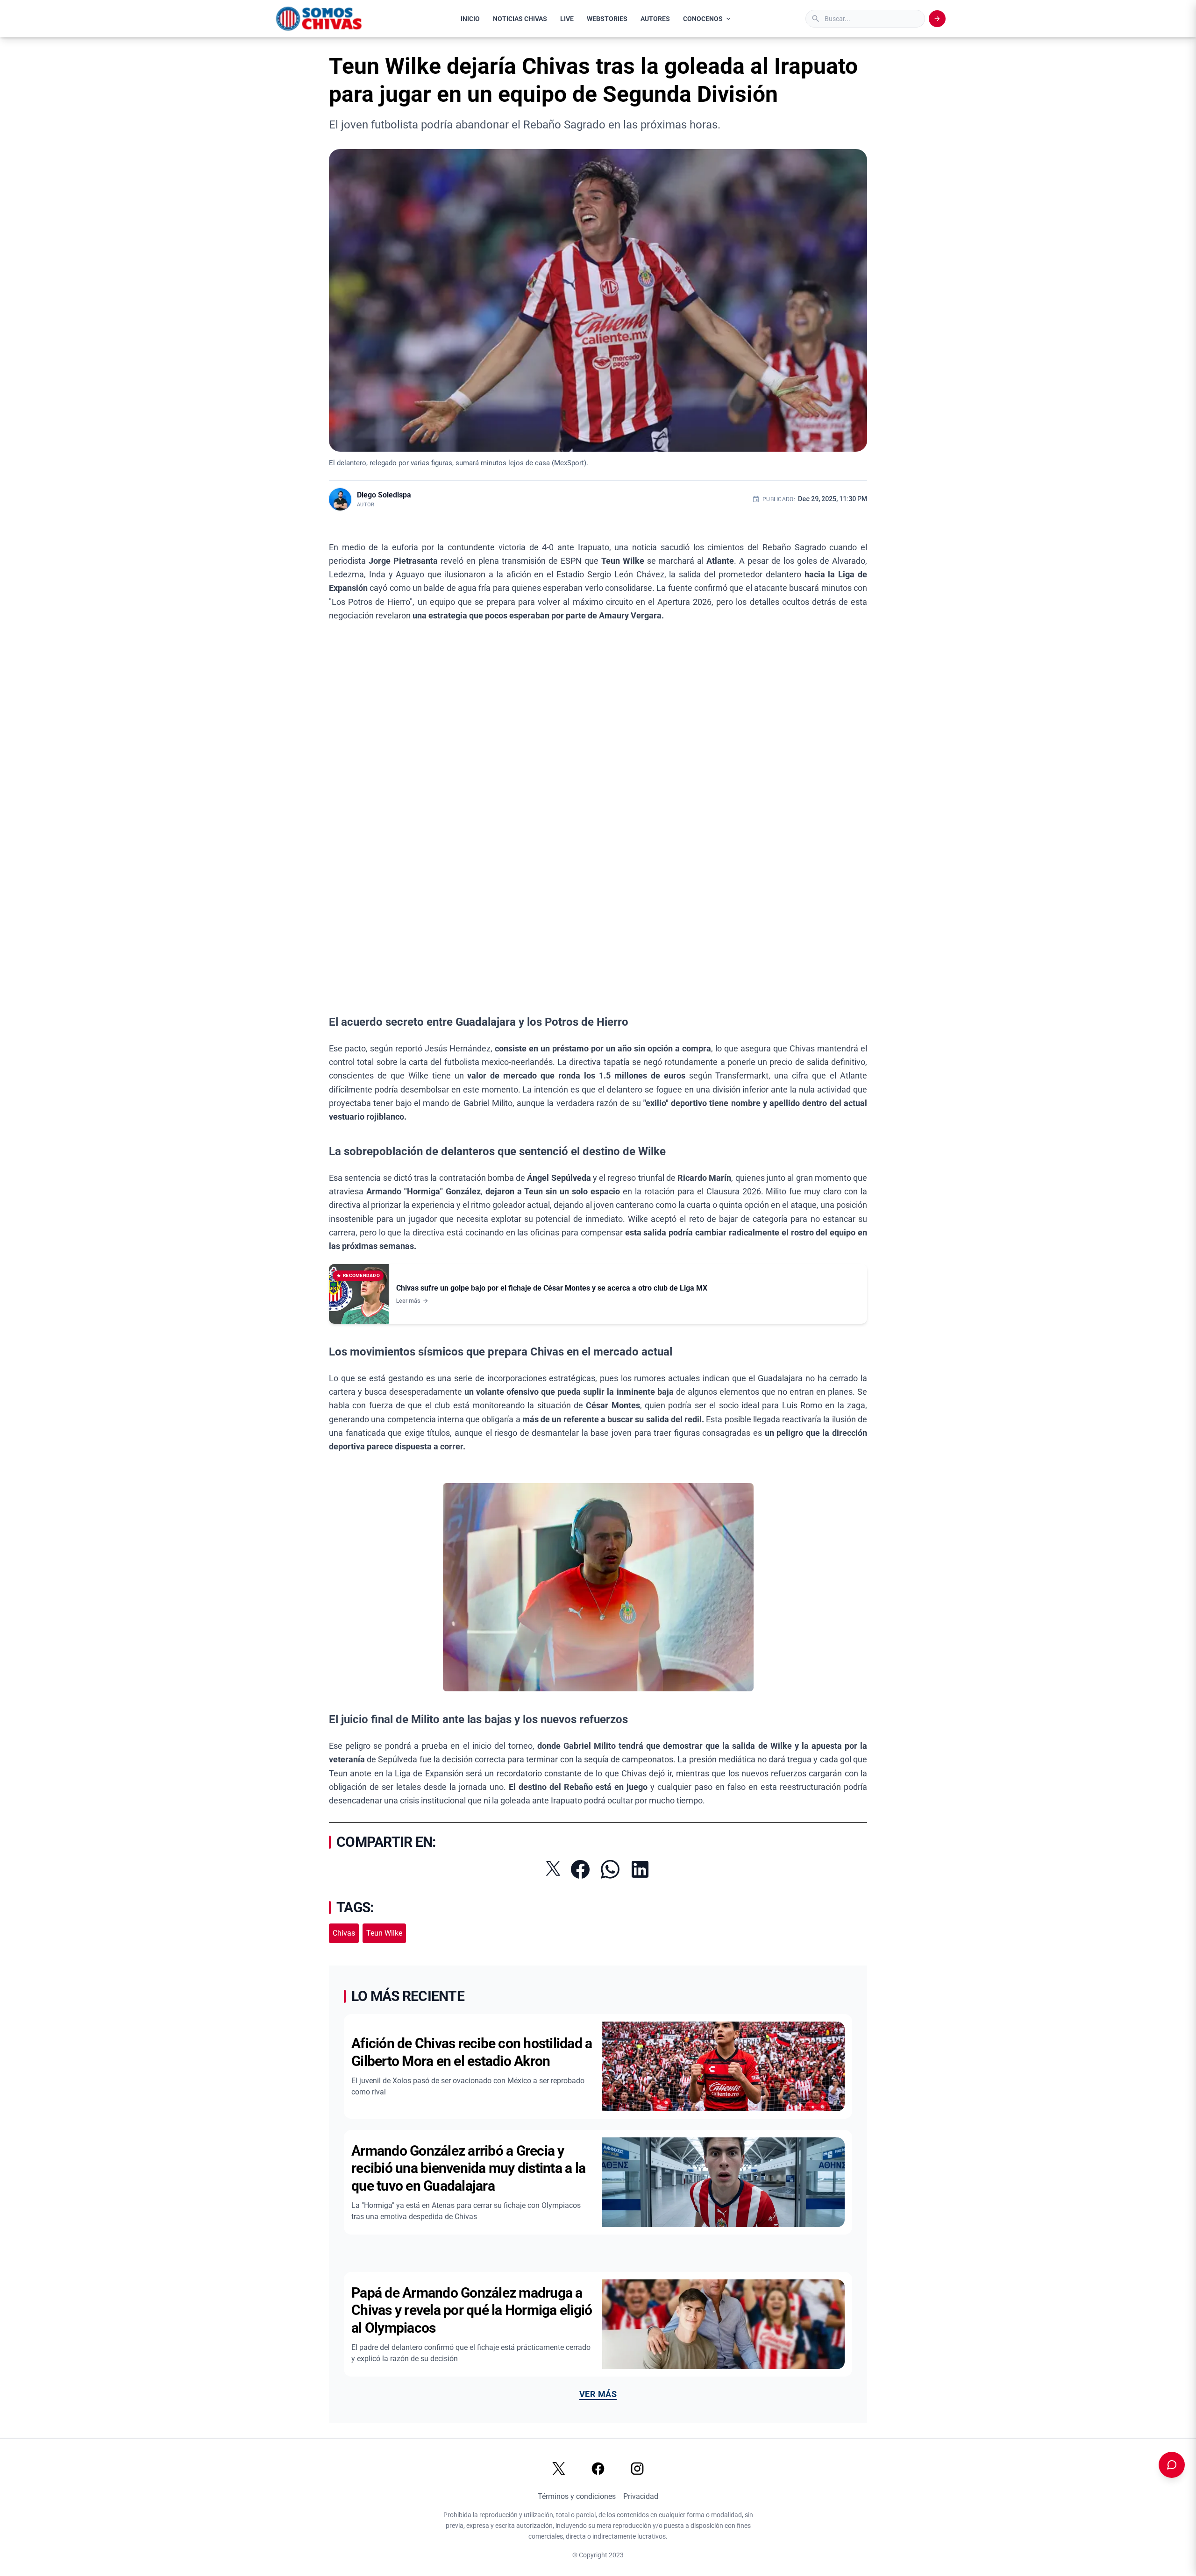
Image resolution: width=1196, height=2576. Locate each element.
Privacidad (641, 2496)
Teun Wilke (384, 1933)
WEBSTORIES (607, 19)
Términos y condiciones (577, 2496)
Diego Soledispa (384, 495)
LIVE (567, 19)
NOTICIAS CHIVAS (520, 19)
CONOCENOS (703, 19)
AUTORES (655, 19)
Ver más (598, 2394)
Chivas (344, 1933)
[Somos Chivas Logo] (319, 19)
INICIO (470, 19)
